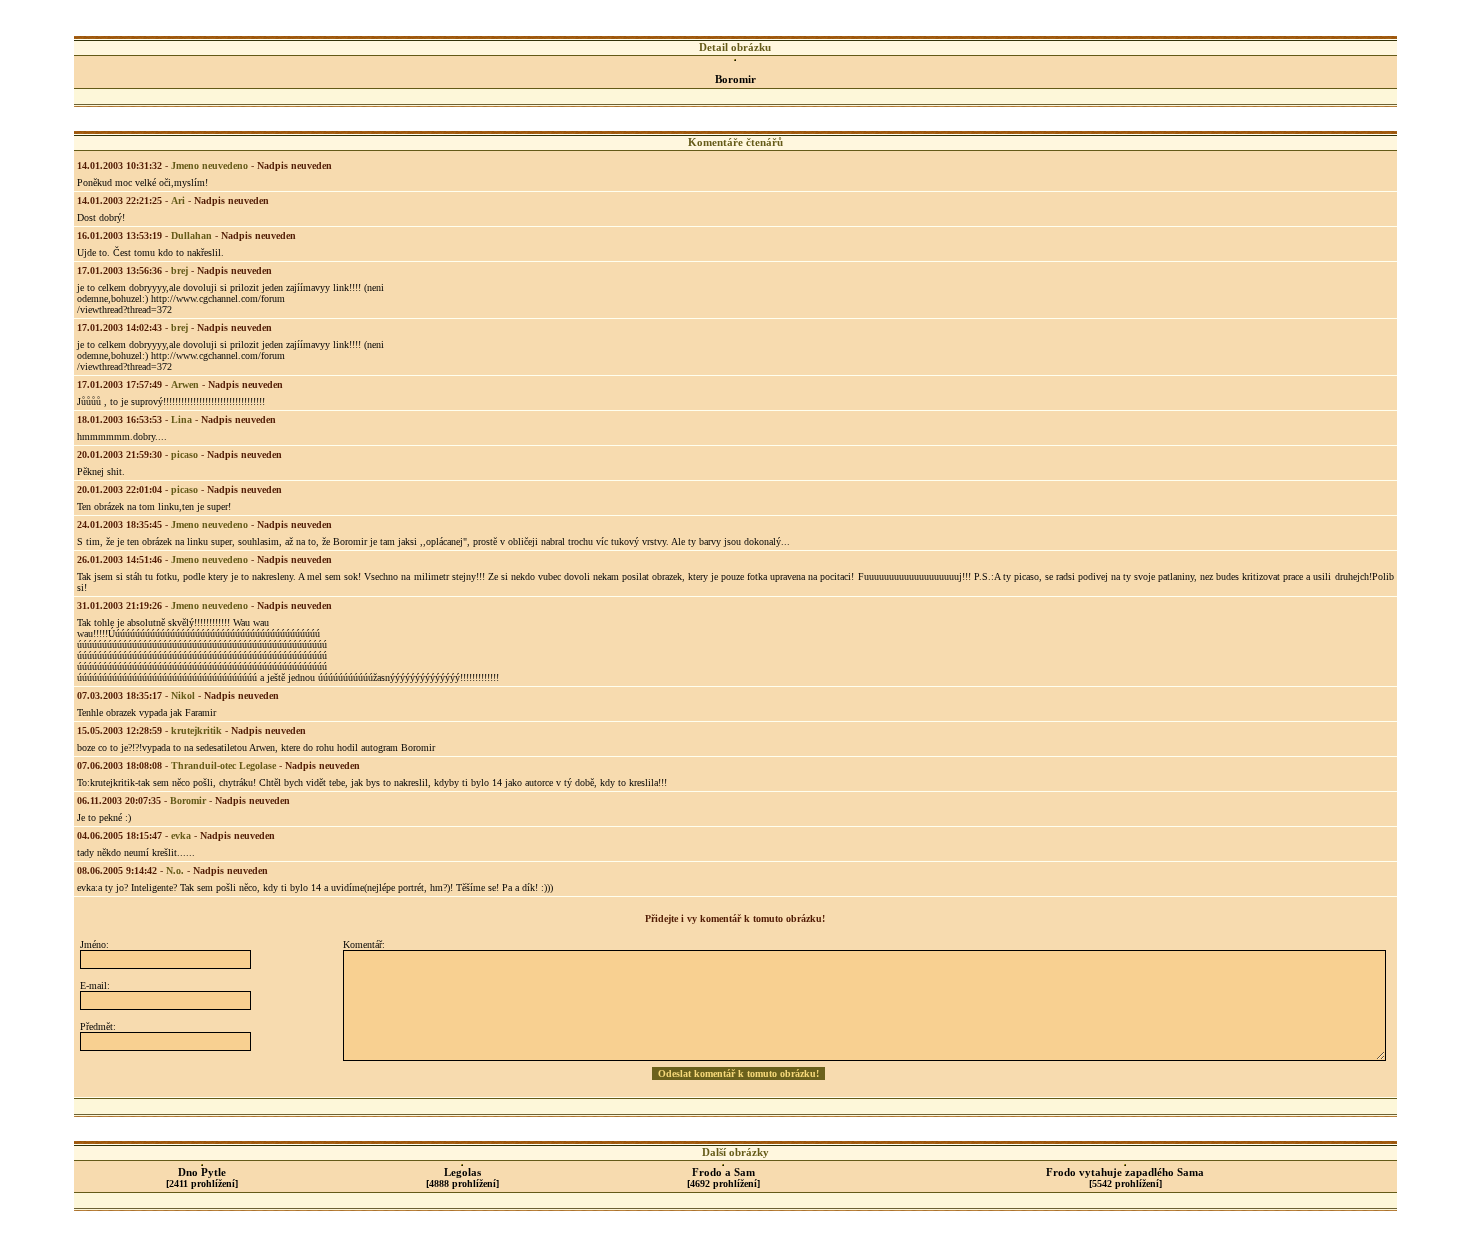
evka (181, 835)
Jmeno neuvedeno (209, 165)
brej (179, 270)
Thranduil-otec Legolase (223, 765)
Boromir (188, 800)
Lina (181, 419)
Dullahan (191, 235)
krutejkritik (196, 730)
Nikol (183, 695)
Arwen (185, 384)
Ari (178, 200)
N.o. (175, 870)
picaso (184, 454)
